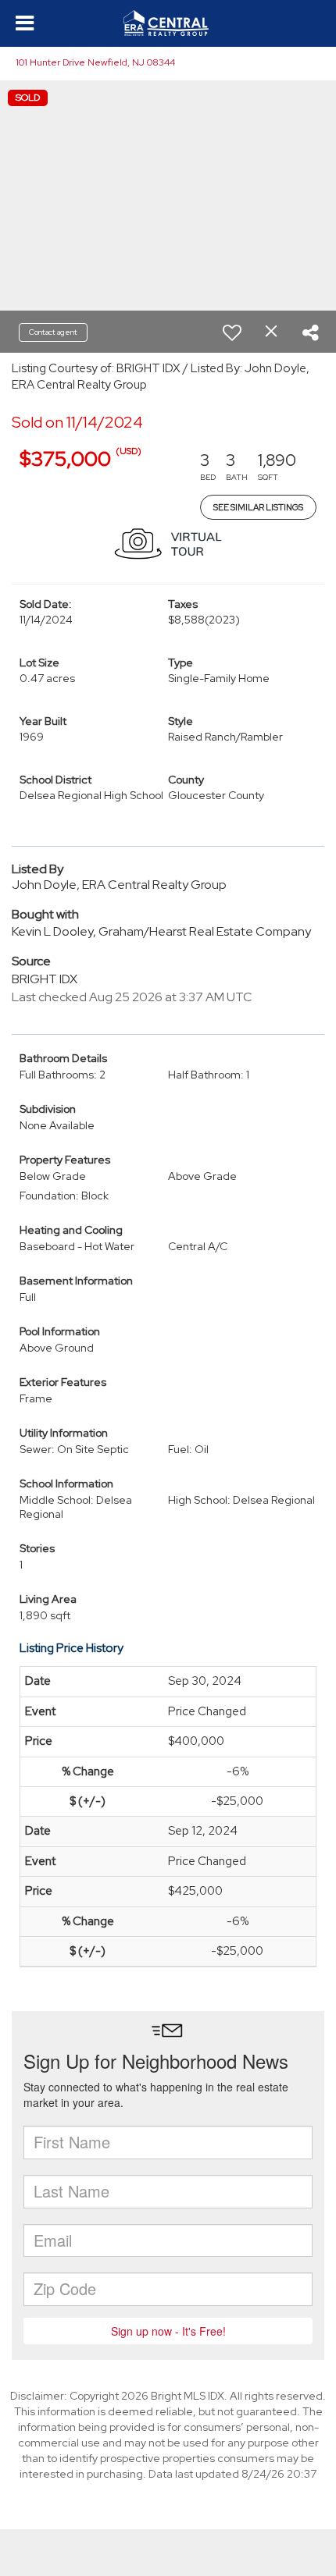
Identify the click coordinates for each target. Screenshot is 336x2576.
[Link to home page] (168, 23)
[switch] (232, 332)
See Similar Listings (258, 507)
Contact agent (53, 332)
